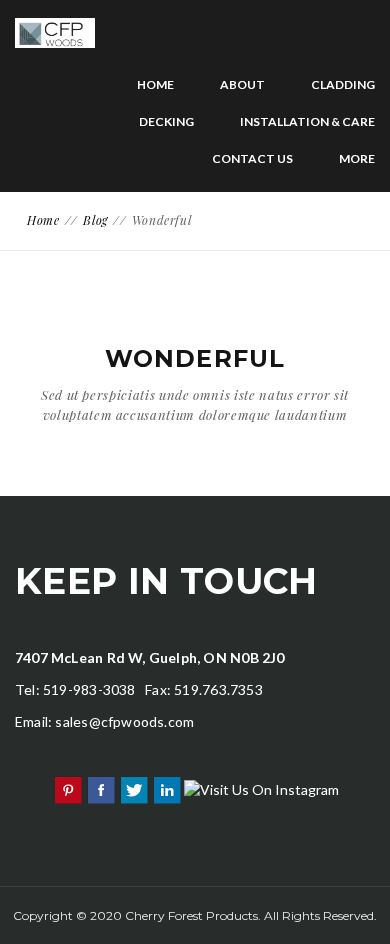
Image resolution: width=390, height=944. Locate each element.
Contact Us (252, 158)
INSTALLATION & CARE (307, 121)
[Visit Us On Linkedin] (166, 787)
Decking (166, 121)
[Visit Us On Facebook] (100, 787)
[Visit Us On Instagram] (261, 787)
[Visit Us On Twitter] (133, 787)
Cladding (343, 84)
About (242, 84)
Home (155, 84)
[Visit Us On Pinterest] (67, 787)
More (357, 158)
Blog (95, 220)
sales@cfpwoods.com (124, 721)
